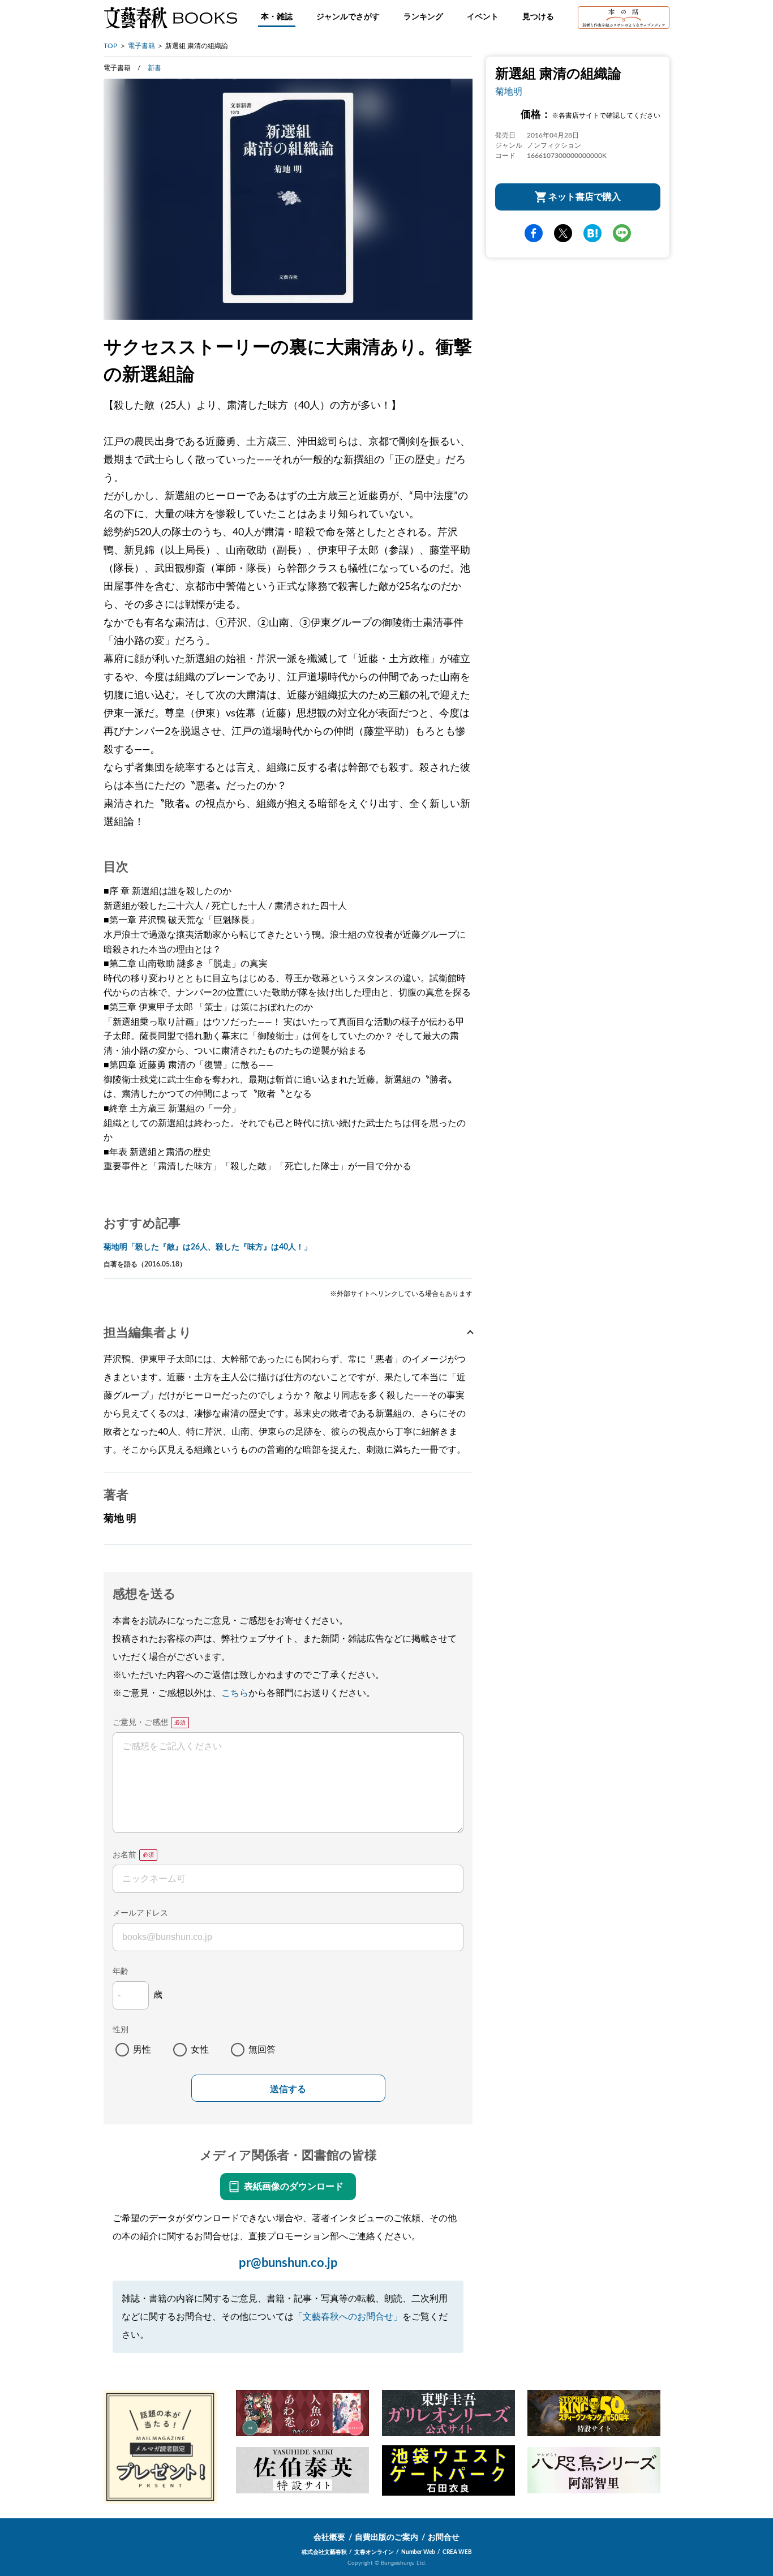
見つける (538, 17)
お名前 (124, 1855)
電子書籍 (141, 46)
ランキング (423, 17)
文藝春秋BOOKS (170, 18)
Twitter (563, 233)
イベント (483, 17)
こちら (235, 1693)
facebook (534, 233)
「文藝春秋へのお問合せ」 (348, 2317)
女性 (200, 2050)
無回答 (262, 2050)
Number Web (418, 2552)
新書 (154, 68)
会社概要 (329, 2538)
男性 (142, 2050)
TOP (110, 46)
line (622, 233)
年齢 (121, 1972)
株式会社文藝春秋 (324, 2552)
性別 (121, 2030)
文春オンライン (374, 2552)
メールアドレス (140, 1913)
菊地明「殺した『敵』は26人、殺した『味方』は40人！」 (208, 1247)
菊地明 (509, 92)
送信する (288, 2089)
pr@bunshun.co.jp (288, 2263)
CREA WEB (457, 2552)
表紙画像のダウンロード (294, 2187)
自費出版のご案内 (386, 2538)
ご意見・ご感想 (140, 1723)
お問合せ (444, 2538)
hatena (592, 233)
